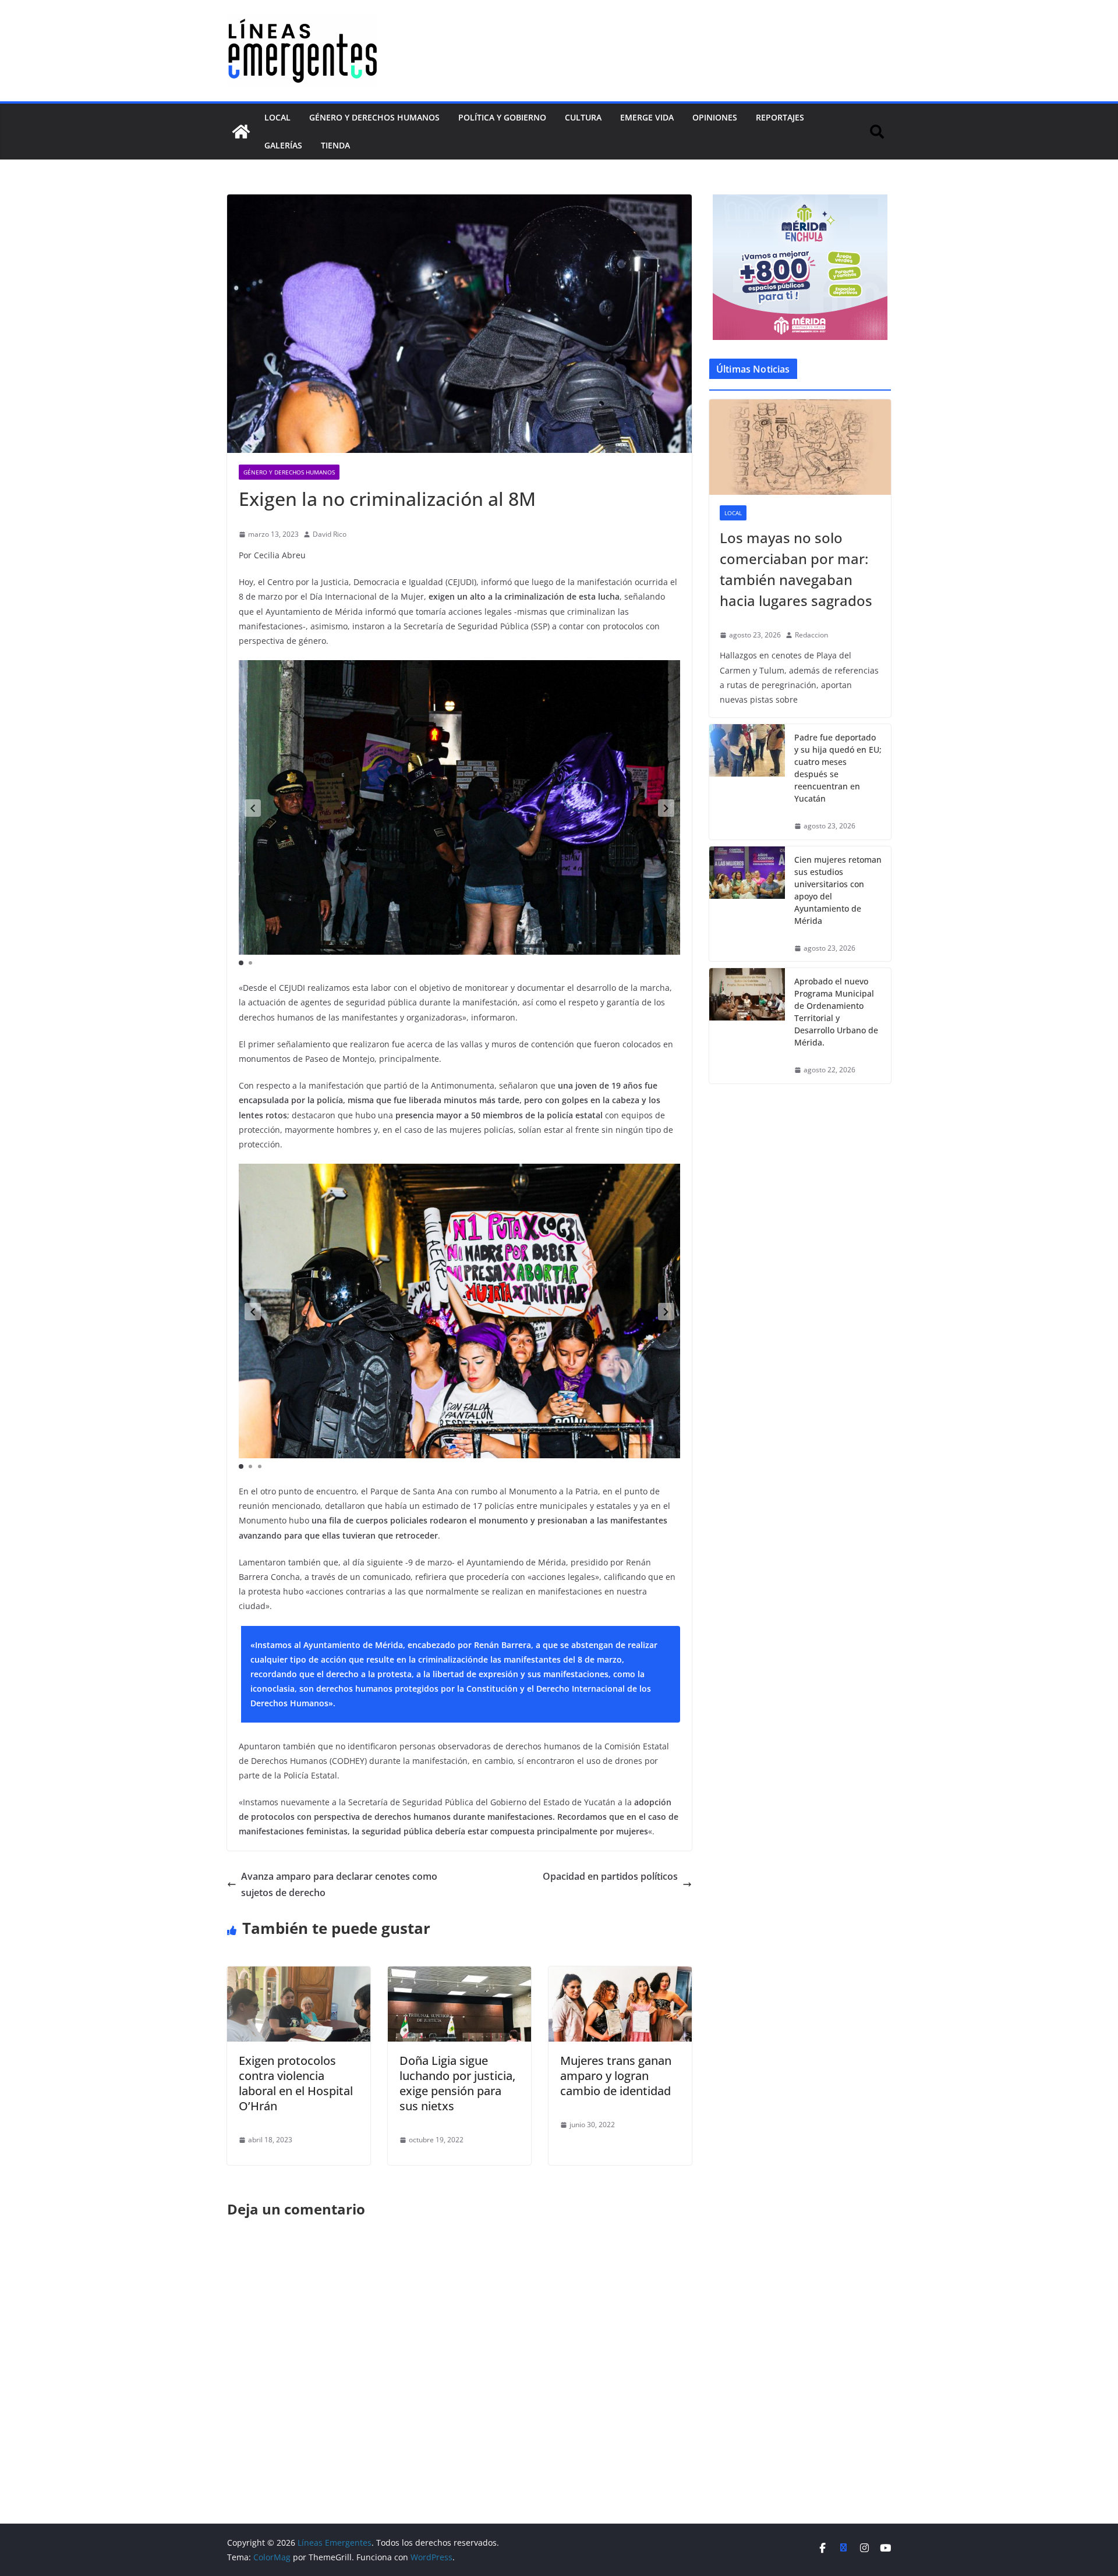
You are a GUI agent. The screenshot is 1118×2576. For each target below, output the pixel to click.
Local (277, 117)
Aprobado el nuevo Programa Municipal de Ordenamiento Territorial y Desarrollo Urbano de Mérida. (836, 1012)
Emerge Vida (647, 117)
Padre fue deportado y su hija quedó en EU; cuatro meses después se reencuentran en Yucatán (838, 768)
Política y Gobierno (502, 117)
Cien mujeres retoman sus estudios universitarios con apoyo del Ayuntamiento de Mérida (838, 890)
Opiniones (715, 117)
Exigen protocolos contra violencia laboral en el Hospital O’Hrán (296, 2083)
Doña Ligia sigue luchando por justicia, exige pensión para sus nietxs (457, 2083)
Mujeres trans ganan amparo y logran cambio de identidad (616, 2076)
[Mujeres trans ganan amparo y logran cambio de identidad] (620, 1975)
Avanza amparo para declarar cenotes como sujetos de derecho (339, 1885)
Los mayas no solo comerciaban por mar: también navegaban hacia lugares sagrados (796, 569)
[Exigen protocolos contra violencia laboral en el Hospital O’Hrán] (299, 1975)
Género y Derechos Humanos (374, 117)
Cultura (583, 117)
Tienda (335, 145)
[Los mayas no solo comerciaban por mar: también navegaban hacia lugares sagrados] (800, 447)
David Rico (330, 534)
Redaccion (811, 635)
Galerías (283, 145)
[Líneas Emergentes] (241, 132)
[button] (253, 808)
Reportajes (780, 117)
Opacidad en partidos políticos (610, 1876)
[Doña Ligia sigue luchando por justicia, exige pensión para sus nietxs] (459, 1975)
